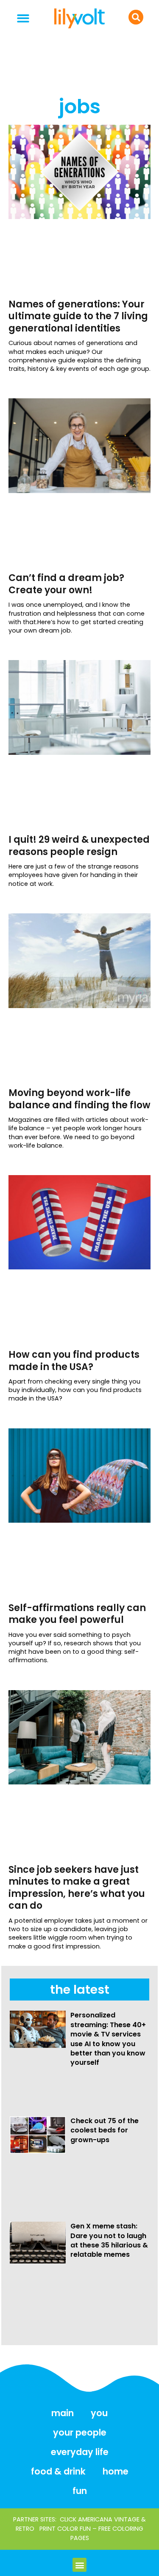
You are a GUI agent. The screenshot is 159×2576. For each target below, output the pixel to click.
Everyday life (80, 2452)
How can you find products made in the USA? (74, 1361)
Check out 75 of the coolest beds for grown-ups (105, 2130)
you (99, 2413)
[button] (23, 18)
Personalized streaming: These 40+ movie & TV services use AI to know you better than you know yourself (108, 2039)
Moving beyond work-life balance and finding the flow (79, 1099)
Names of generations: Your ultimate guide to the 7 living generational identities (78, 316)
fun (80, 2491)
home (116, 2471)
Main (63, 2413)
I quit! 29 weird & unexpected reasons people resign (79, 846)
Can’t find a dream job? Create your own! (66, 584)
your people (80, 2432)
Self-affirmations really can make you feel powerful (77, 1614)
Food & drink (58, 2471)
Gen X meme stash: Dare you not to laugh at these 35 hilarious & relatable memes (109, 2240)
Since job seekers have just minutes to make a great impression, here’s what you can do (77, 1888)
